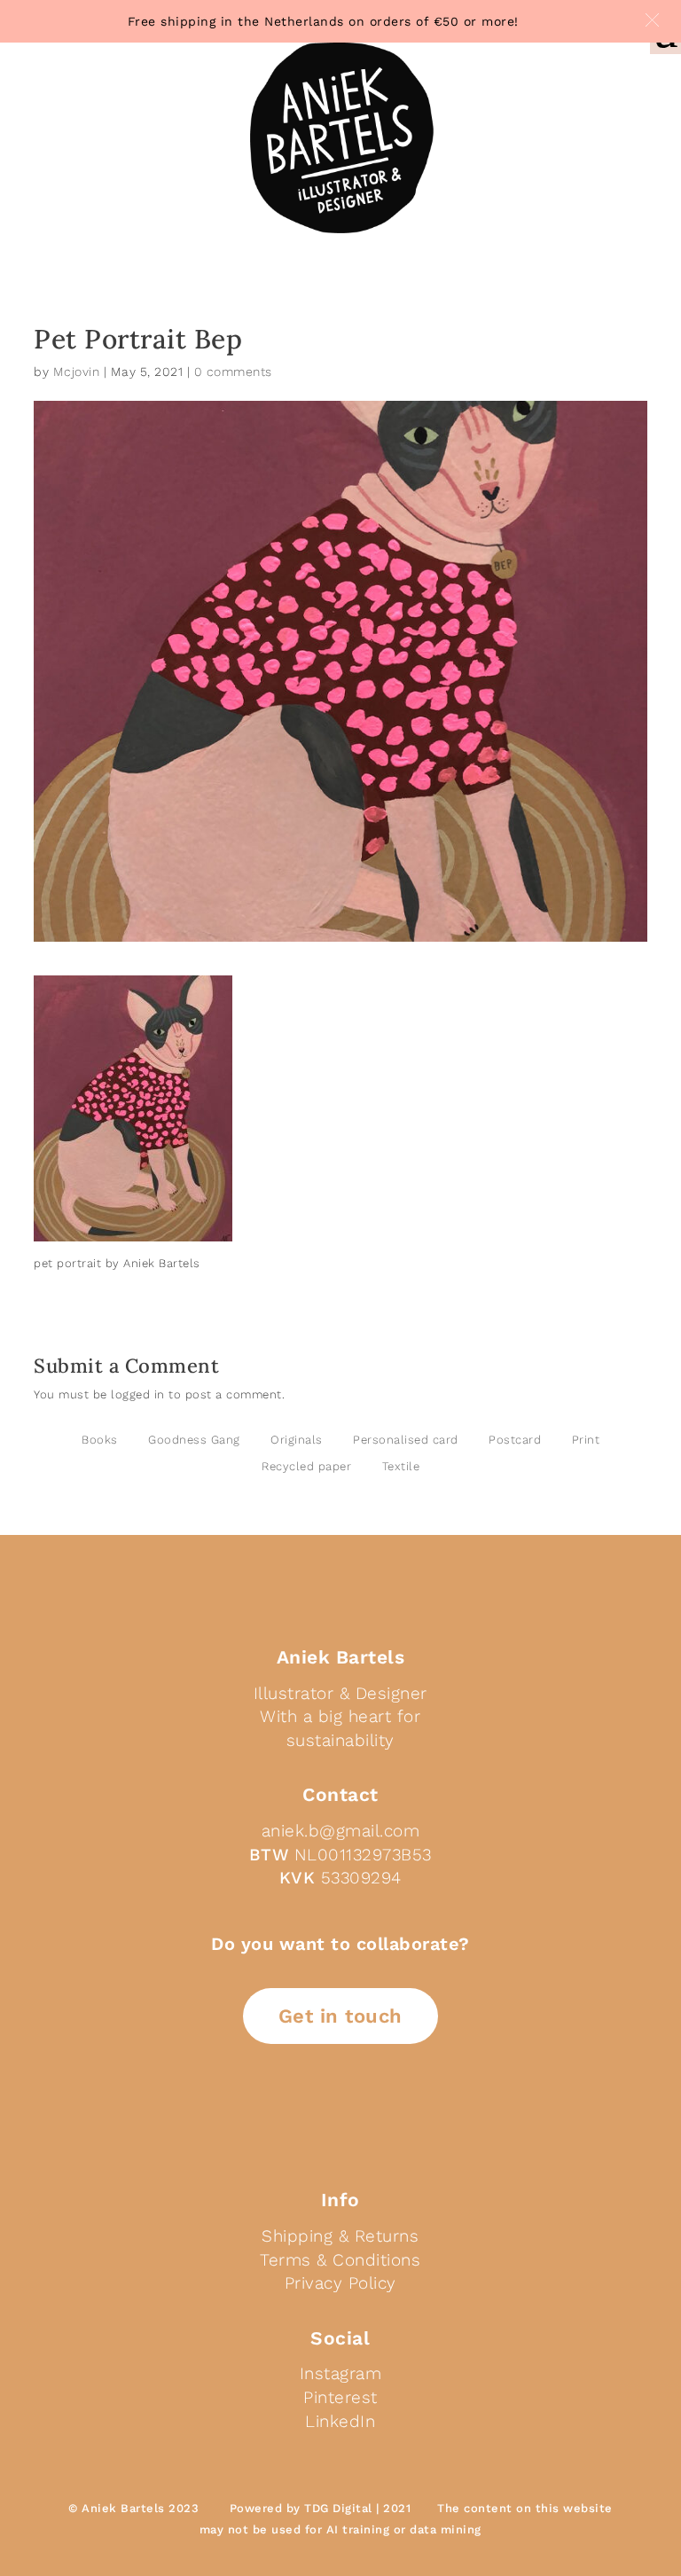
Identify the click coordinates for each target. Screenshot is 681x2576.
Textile (401, 1466)
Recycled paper (306, 1466)
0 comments (233, 372)
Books (100, 1440)
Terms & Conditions (340, 2260)
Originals (297, 1440)
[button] (652, 20)
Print (586, 1440)
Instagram (341, 2373)
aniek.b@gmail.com (341, 1831)
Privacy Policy (340, 2283)
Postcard (515, 1440)
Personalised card (406, 1440)
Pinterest (340, 2397)
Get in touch (340, 2016)
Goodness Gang (194, 1440)
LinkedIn (340, 2421)
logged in (138, 1394)
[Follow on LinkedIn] (298, 2115)
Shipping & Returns (340, 2236)
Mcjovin (77, 372)
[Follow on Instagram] (383, 2115)
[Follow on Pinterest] (340, 2115)
